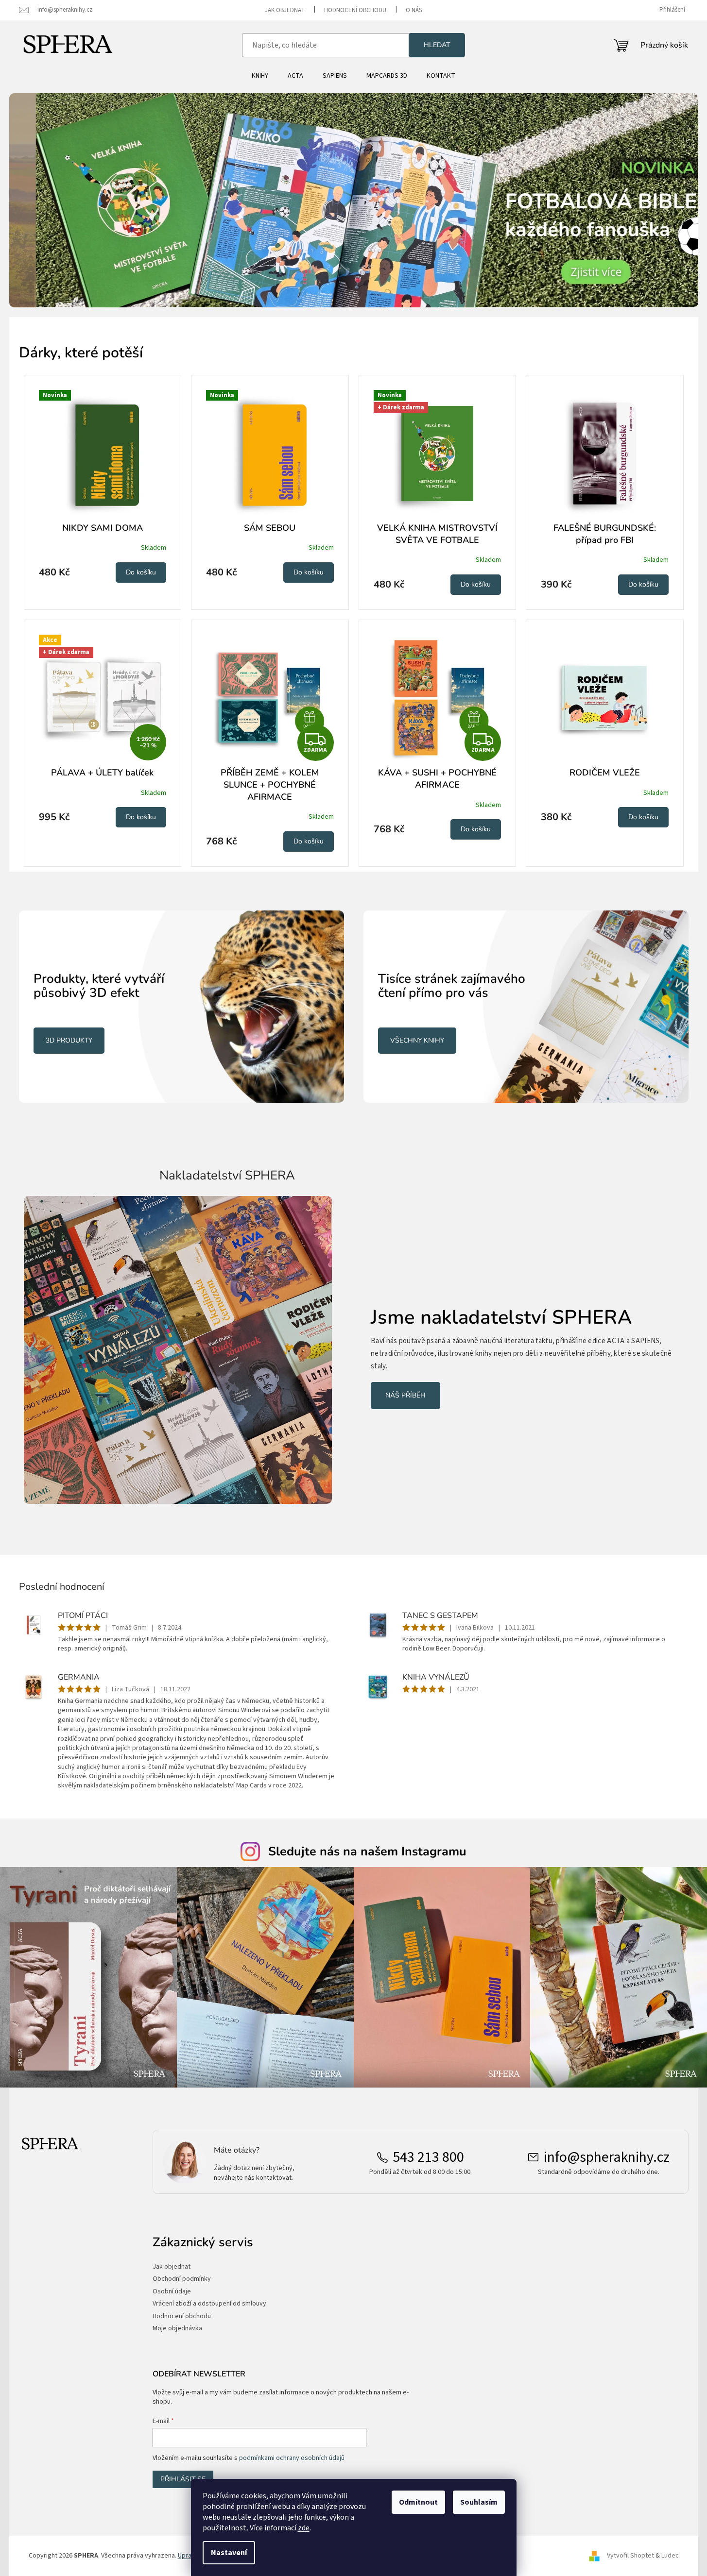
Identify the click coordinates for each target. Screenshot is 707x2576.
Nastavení (229, 2553)
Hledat (437, 45)
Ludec (670, 2556)
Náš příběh (405, 1395)
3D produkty (69, 1040)
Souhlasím (479, 2502)
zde (304, 2528)
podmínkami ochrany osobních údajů (292, 2458)
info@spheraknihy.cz (607, 2157)
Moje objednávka (177, 2329)
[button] (61, 200)
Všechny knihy (417, 1040)
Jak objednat (285, 10)
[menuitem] (260, 76)
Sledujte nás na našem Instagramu (367, 1852)
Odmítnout (418, 2502)
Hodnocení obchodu (355, 10)
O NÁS (414, 10)
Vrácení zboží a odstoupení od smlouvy (209, 2304)
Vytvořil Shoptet (630, 2556)
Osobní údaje (172, 2292)
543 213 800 (428, 2157)
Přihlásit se (183, 2479)
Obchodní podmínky (182, 2279)
